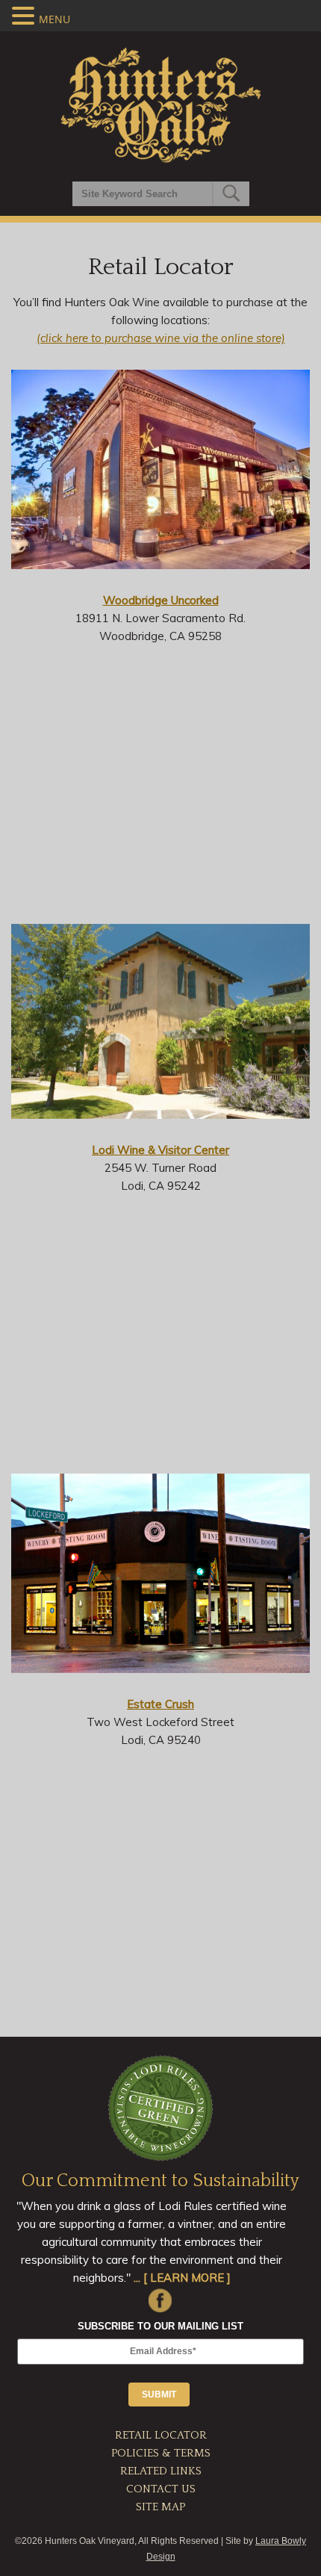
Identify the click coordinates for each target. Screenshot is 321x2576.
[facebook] (160, 2299)
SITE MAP (160, 2507)
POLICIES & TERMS (161, 2453)
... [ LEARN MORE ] (182, 2278)
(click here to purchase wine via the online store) (161, 338)
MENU (54, 19)
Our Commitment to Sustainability (160, 2181)
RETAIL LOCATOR (161, 2435)
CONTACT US (161, 2489)
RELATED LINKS (161, 2471)
